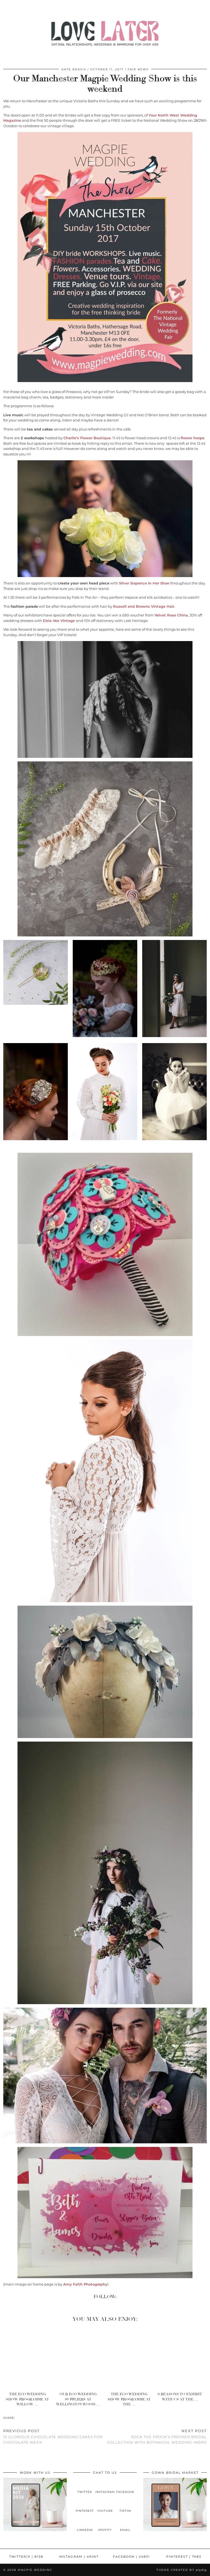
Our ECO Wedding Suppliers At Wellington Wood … (78, 2399)
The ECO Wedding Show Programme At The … (129, 2399)
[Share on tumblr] (26, 2418)
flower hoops (193, 438)
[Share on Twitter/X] (20, 2418)
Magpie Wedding (35, 2570)
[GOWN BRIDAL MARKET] (175, 2530)
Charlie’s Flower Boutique (87, 438)
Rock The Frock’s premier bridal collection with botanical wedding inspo (157, 2437)
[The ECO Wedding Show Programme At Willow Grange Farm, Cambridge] (29, 2358)
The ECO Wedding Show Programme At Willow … (27, 2399)
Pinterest (184, 2557)
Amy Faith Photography (85, 2284)
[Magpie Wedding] (105, 35)
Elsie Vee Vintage (59, 621)
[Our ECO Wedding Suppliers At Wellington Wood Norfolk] (80, 2358)
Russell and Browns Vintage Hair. (144, 606)
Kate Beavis (74, 69)
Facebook (131, 2557)
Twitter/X (26, 2557)
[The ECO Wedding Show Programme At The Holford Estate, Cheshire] (131, 2358)
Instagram (79, 2557)
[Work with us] (35, 2530)
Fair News (138, 69)
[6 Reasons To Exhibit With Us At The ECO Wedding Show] (181, 2358)
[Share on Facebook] (17, 2418)
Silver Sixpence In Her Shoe (144, 583)
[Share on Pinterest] (23, 2418)
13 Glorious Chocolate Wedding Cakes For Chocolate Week (53, 2437)
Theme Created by (182, 2570)
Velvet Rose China (171, 615)
